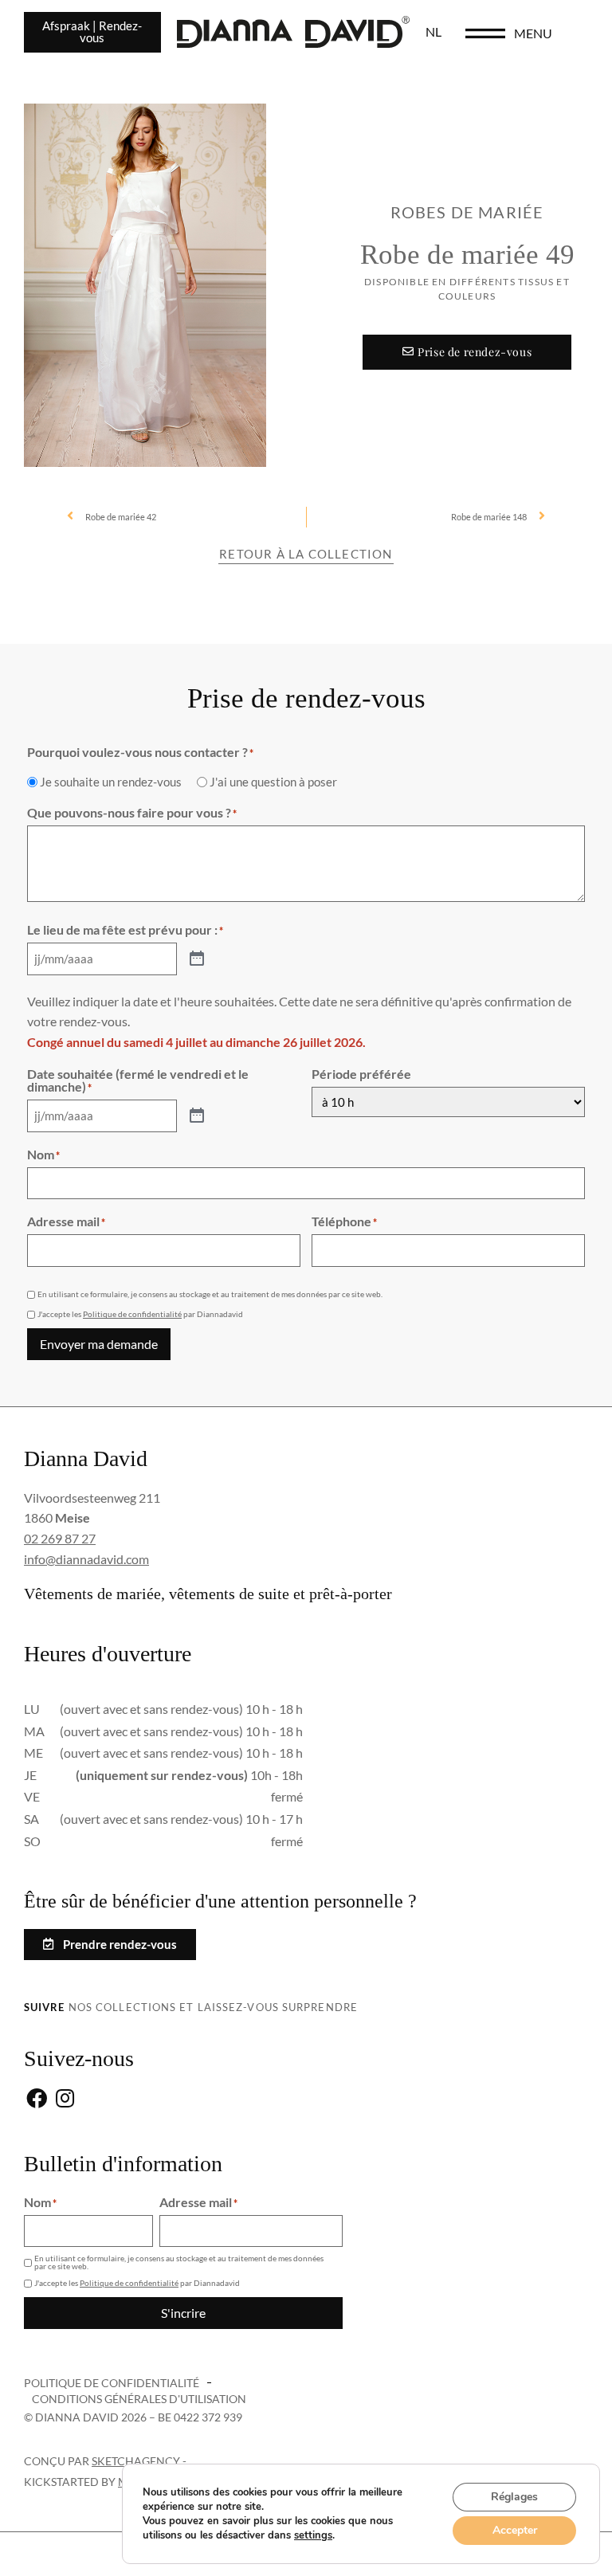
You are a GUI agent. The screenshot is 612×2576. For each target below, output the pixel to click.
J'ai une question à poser (273, 782)
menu (533, 33)
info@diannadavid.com (86, 1559)
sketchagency (136, 2461)
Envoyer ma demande (99, 1344)
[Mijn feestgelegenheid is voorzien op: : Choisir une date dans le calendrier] (197, 959)
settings (313, 2535)
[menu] (485, 33)
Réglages (514, 2497)
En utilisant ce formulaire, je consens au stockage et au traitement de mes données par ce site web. (210, 1294)
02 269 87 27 (60, 1538)
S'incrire (183, 2313)
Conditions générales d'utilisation (139, 2399)
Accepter (515, 2530)
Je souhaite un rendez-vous (111, 782)
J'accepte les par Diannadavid (140, 1314)
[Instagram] (65, 2099)
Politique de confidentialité (132, 1314)
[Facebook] (36, 2099)
